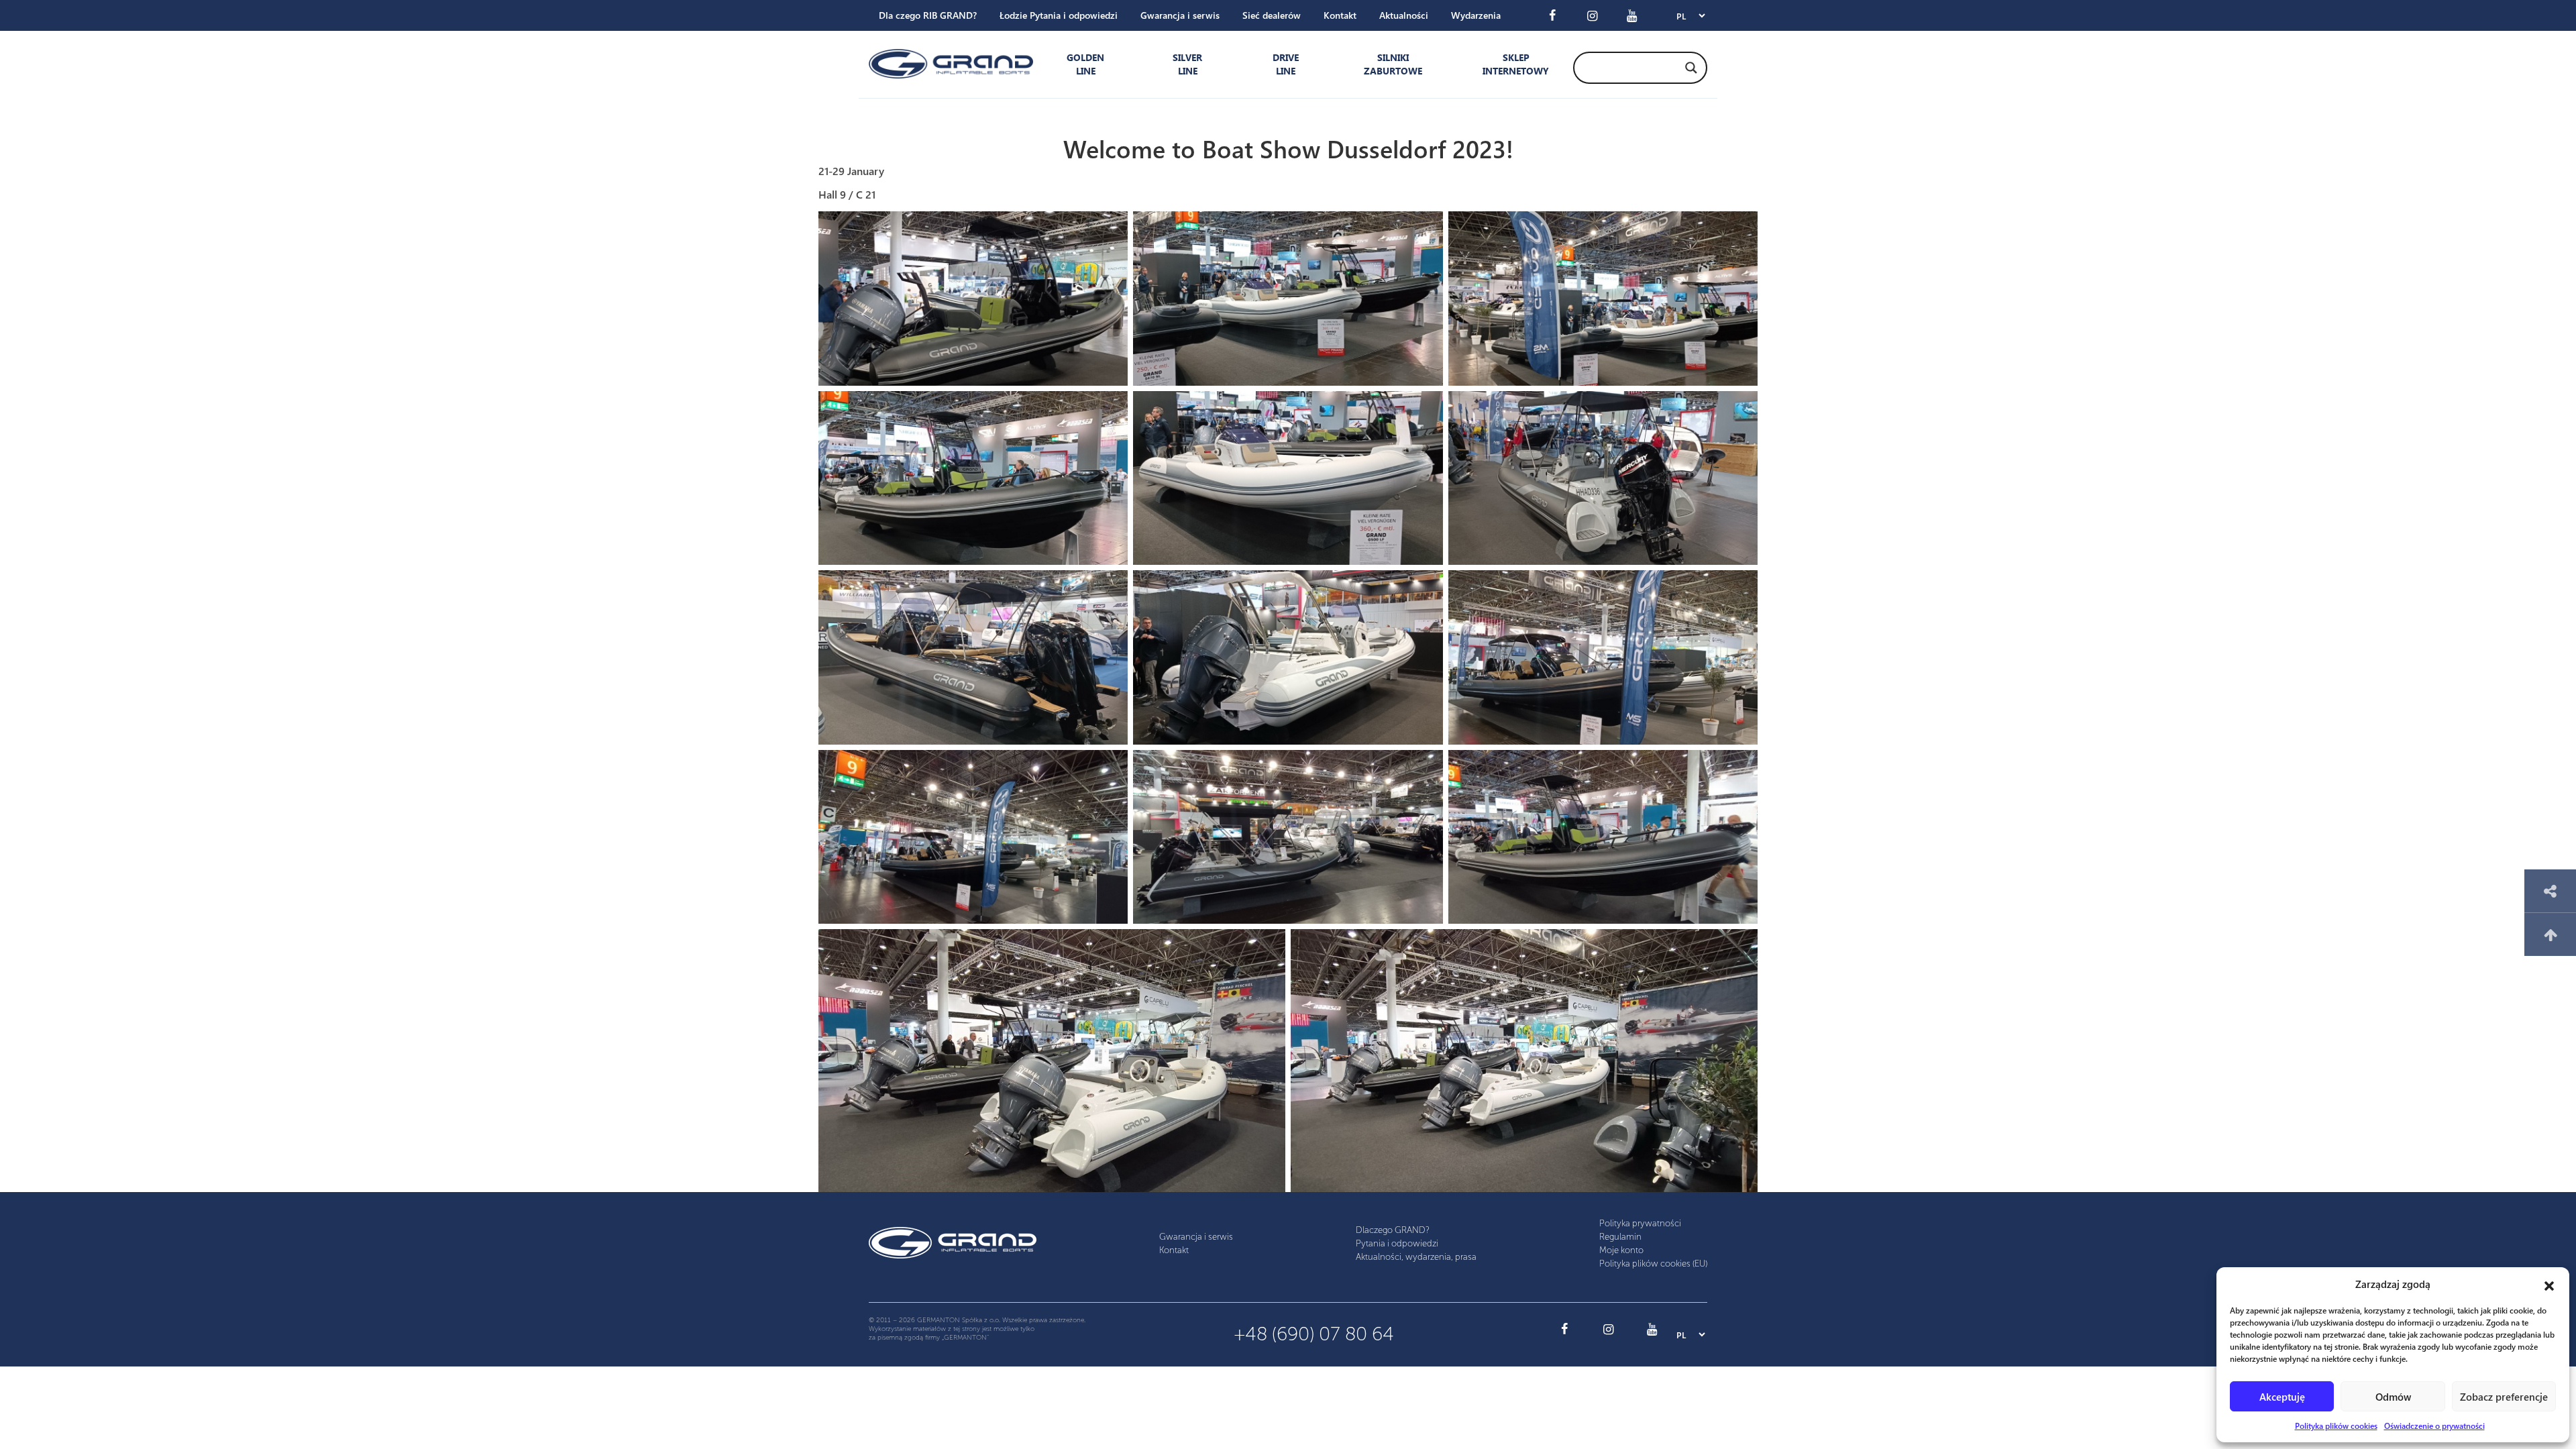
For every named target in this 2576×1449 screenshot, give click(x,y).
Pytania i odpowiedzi (1397, 1243)
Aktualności (1404, 15)
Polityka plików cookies (2336, 1426)
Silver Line (1187, 64)
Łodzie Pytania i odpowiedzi (1059, 15)
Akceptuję (2282, 1397)
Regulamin (1620, 1237)
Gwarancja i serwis (1180, 15)
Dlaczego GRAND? (1393, 1230)
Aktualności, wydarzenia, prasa (1416, 1257)
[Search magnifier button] (1691, 68)
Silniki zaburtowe (1393, 64)
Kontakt (1340, 15)
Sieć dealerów (1272, 15)
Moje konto (1621, 1250)
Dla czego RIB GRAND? (928, 15)
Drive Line (1286, 64)
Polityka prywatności (1640, 1223)
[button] (2549, 1284)
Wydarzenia (1476, 15)
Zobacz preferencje (2504, 1397)
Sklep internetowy (1513, 64)
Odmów (2393, 1397)
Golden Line (1085, 64)
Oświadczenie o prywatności (2434, 1426)
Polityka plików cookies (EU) (1653, 1264)
